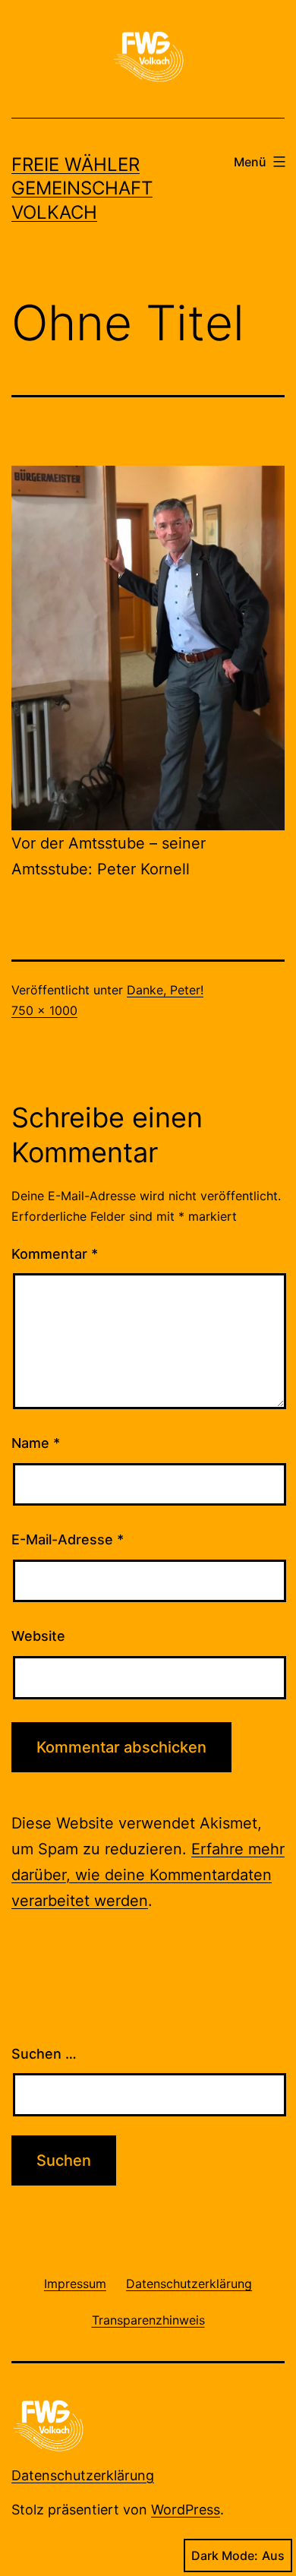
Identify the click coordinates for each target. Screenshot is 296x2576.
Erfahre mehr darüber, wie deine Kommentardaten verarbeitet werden (148, 1875)
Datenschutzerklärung (83, 2475)
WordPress (186, 2510)
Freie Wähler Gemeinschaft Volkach (82, 188)
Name (36, 1443)
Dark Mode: (225, 2555)
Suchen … (44, 2054)
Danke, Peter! (165, 990)
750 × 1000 (44, 1010)
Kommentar (55, 1254)
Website (38, 1636)
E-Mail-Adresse (68, 1539)
